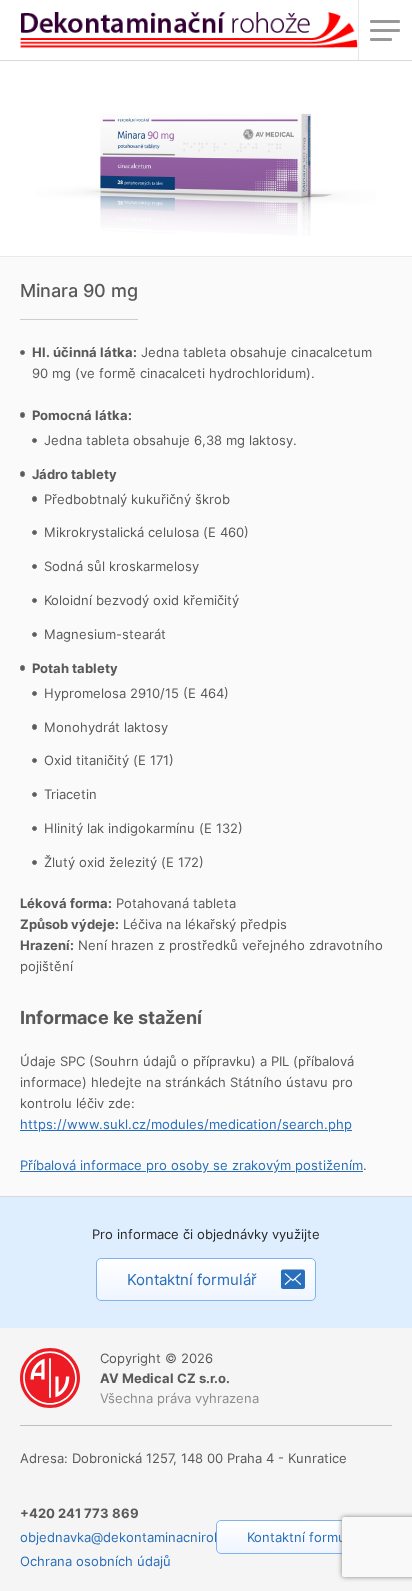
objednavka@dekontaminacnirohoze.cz (141, 1537)
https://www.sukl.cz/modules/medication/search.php (186, 1124)
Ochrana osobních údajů (95, 1561)
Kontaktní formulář (192, 1279)
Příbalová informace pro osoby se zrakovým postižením (191, 1165)
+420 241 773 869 (79, 1513)
